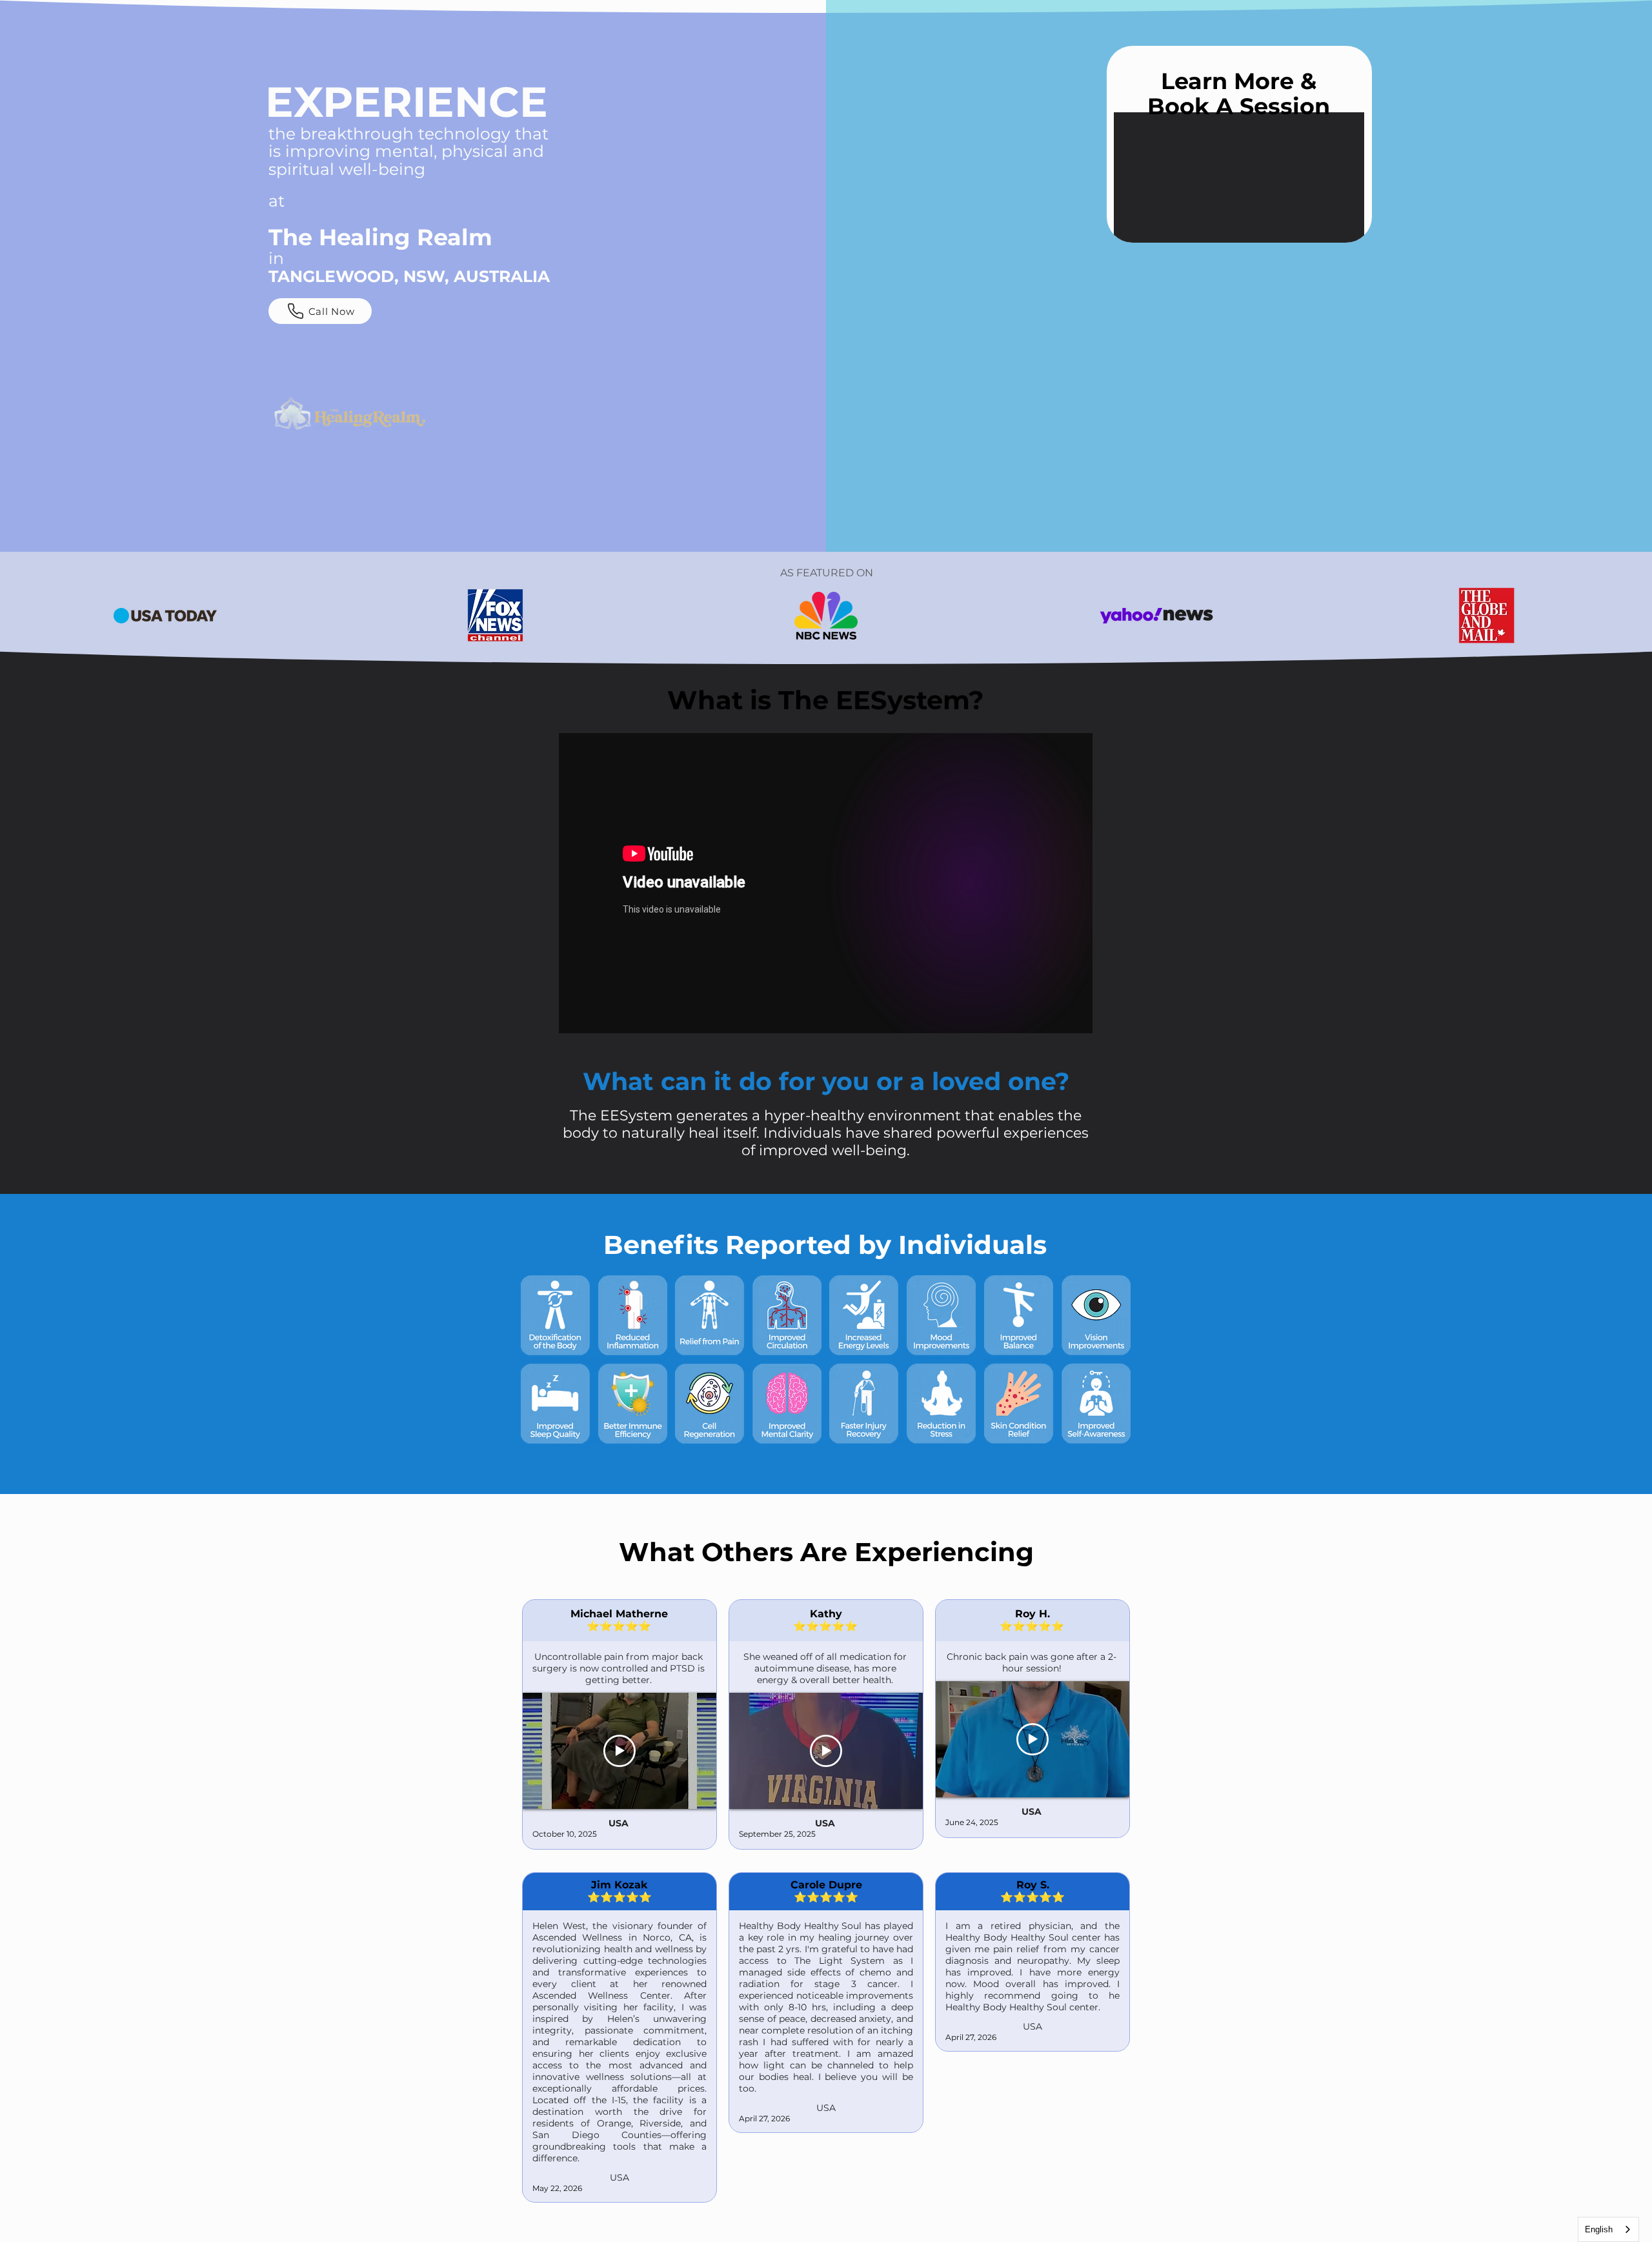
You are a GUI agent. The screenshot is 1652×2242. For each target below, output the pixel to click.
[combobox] (1608, 2229)
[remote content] (1239, 177)
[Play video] (619, 1751)
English (1599, 2229)
